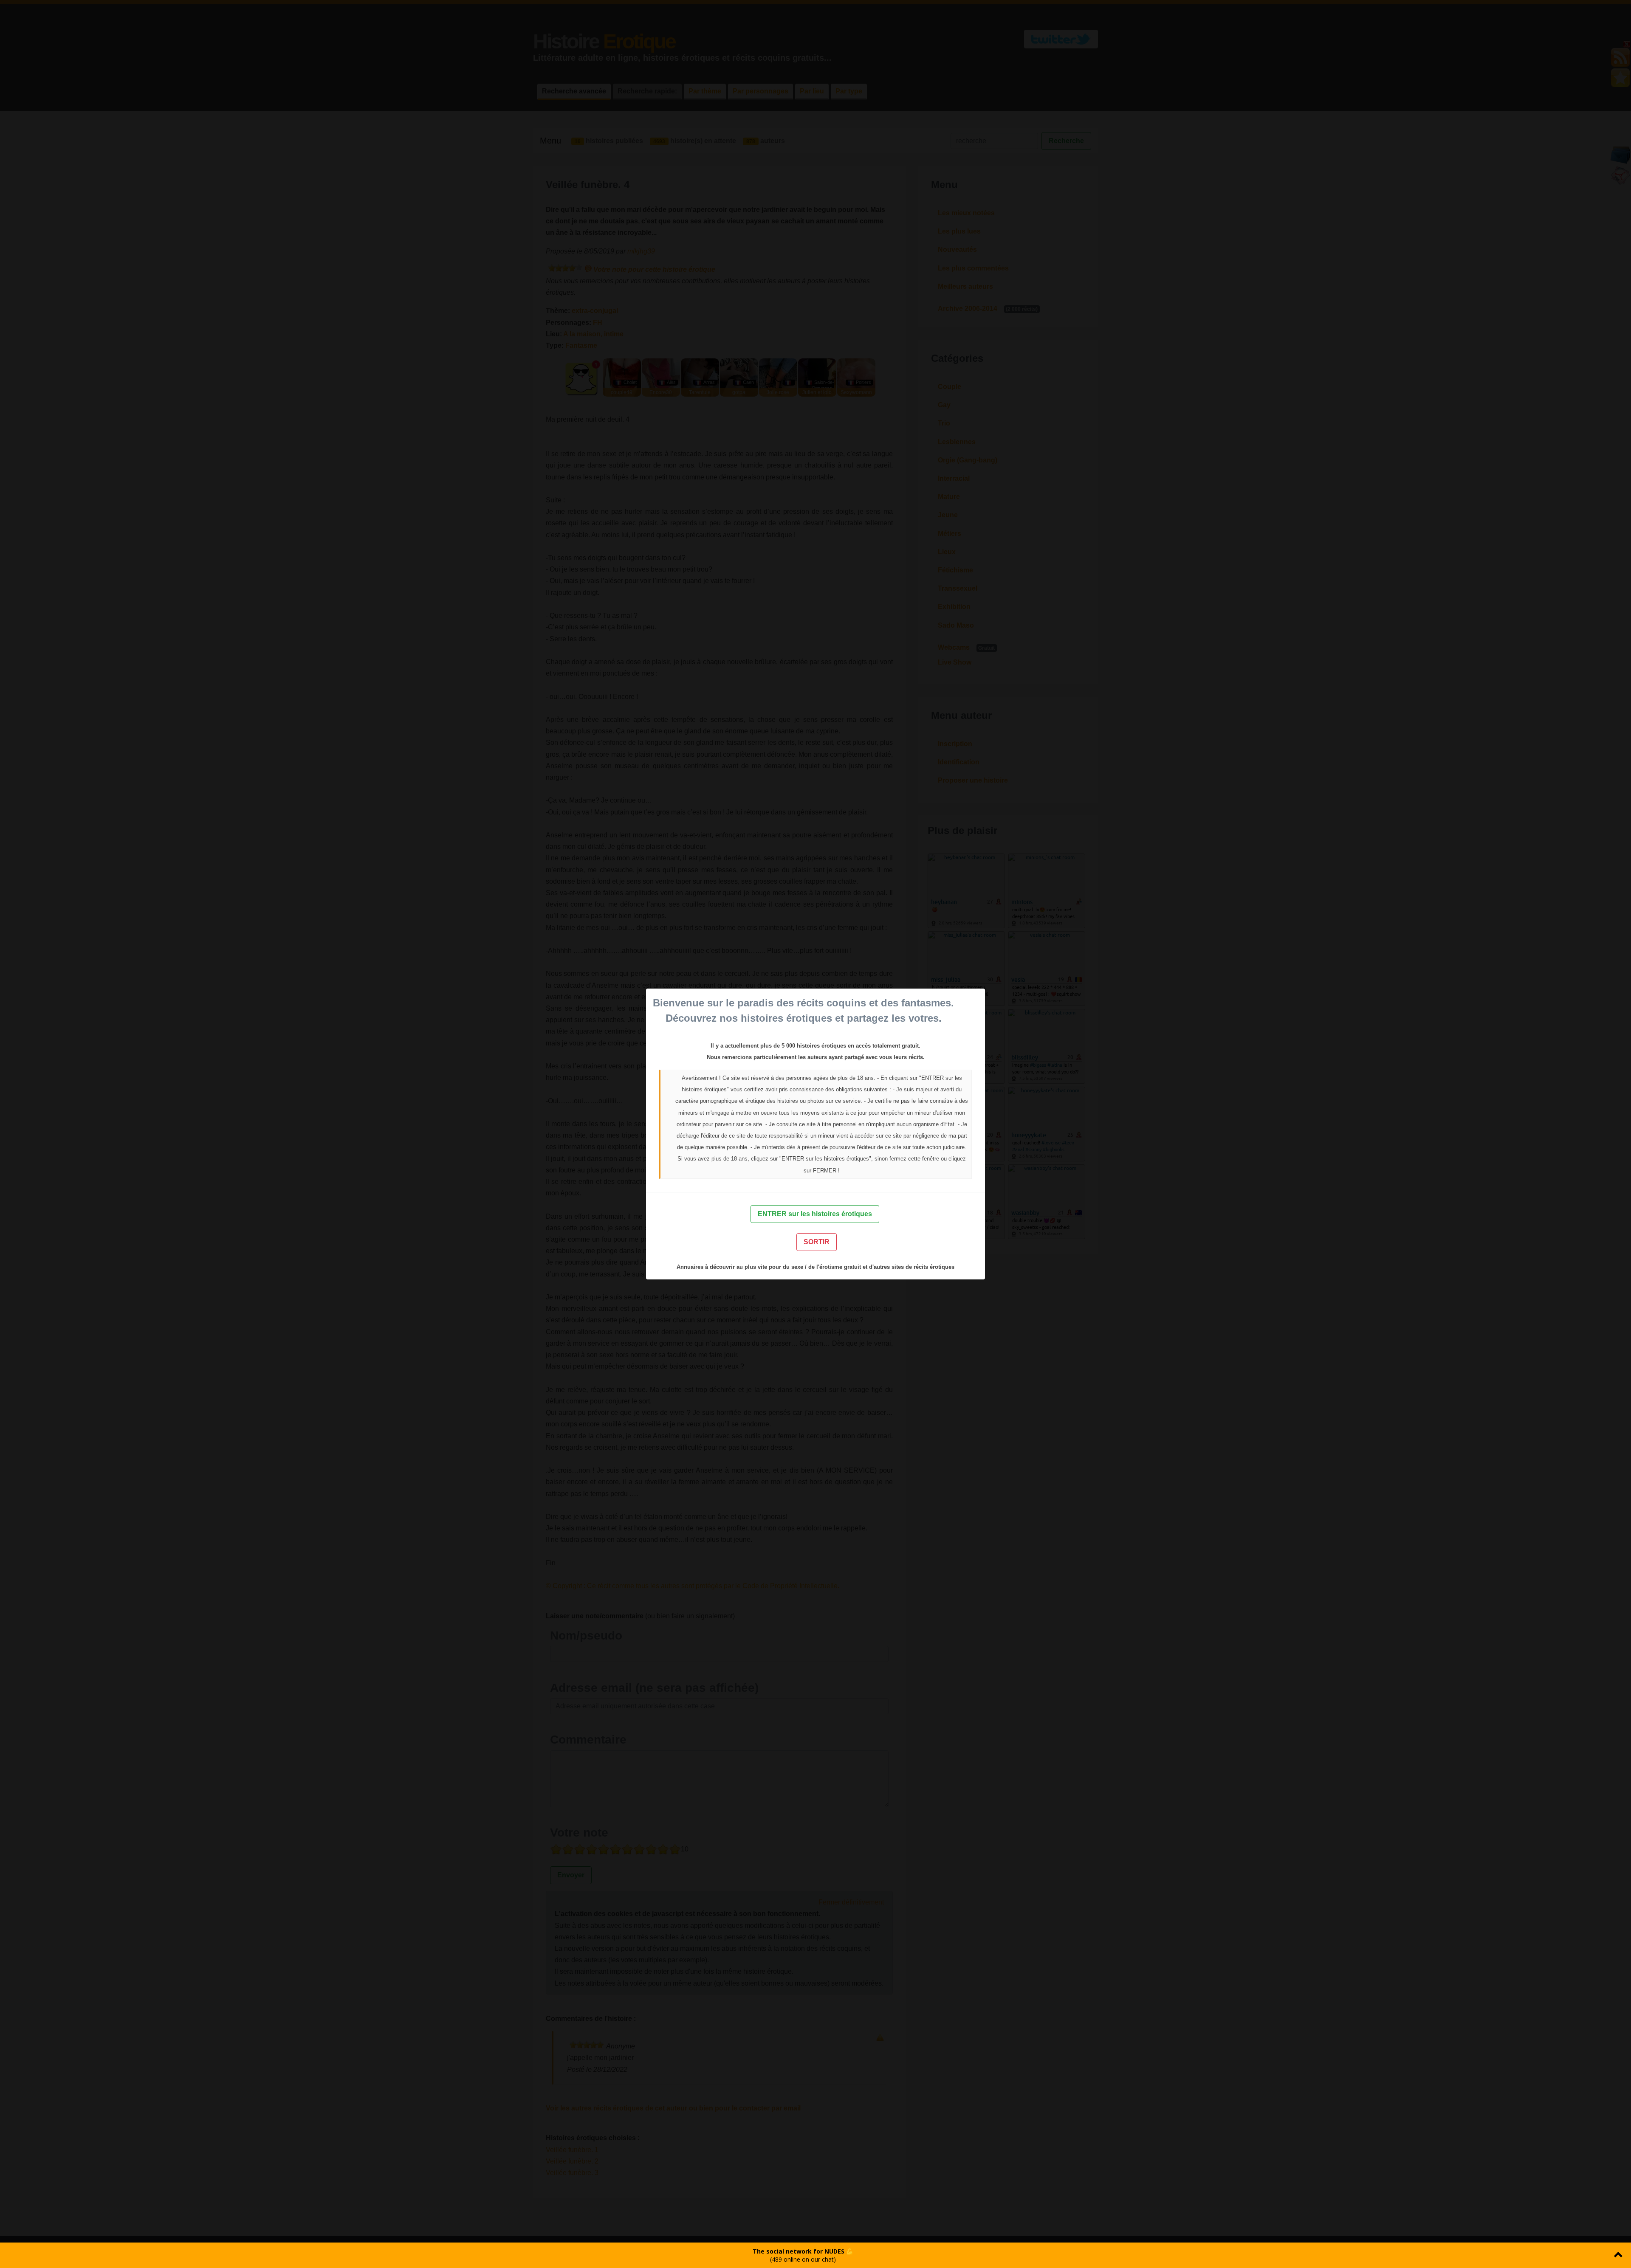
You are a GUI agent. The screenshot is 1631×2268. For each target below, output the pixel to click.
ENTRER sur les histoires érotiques (815, 1214)
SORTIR (817, 1242)
